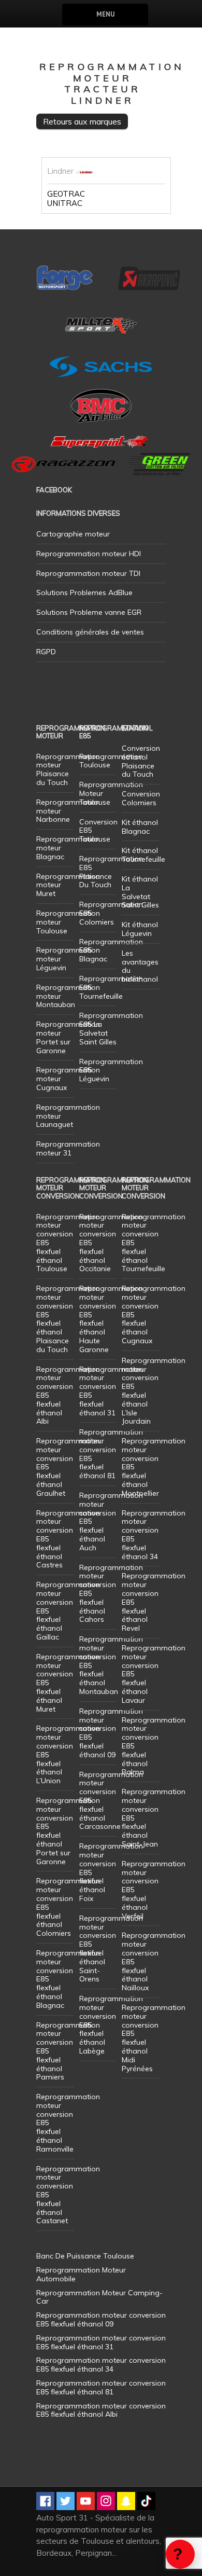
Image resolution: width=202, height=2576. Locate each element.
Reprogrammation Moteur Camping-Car (99, 2297)
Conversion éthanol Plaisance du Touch (141, 761)
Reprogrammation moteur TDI (88, 573)
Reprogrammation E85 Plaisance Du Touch (111, 872)
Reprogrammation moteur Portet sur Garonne (68, 1037)
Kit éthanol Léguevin (140, 929)
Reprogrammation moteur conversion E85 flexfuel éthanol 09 (111, 1733)
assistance (180, 2554)
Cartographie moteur (73, 534)
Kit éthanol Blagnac (140, 827)
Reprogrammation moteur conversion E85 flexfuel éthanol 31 (111, 1391)
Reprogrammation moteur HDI (89, 554)
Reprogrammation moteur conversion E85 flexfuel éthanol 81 (111, 1454)
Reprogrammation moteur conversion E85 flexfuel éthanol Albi (101, 2410)
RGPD (46, 652)
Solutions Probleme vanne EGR (89, 612)
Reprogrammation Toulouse (111, 761)
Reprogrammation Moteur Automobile (81, 2274)
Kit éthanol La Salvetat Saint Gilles (140, 892)
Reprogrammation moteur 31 (68, 1148)
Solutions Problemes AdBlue (84, 593)
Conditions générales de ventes (90, 632)
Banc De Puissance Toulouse (85, 2256)
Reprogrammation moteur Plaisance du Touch (68, 769)
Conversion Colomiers (141, 798)
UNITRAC (65, 203)
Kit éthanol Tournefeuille (143, 855)
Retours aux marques (82, 121)
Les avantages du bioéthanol (140, 966)
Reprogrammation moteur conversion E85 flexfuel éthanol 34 (154, 1535)
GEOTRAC (66, 194)
